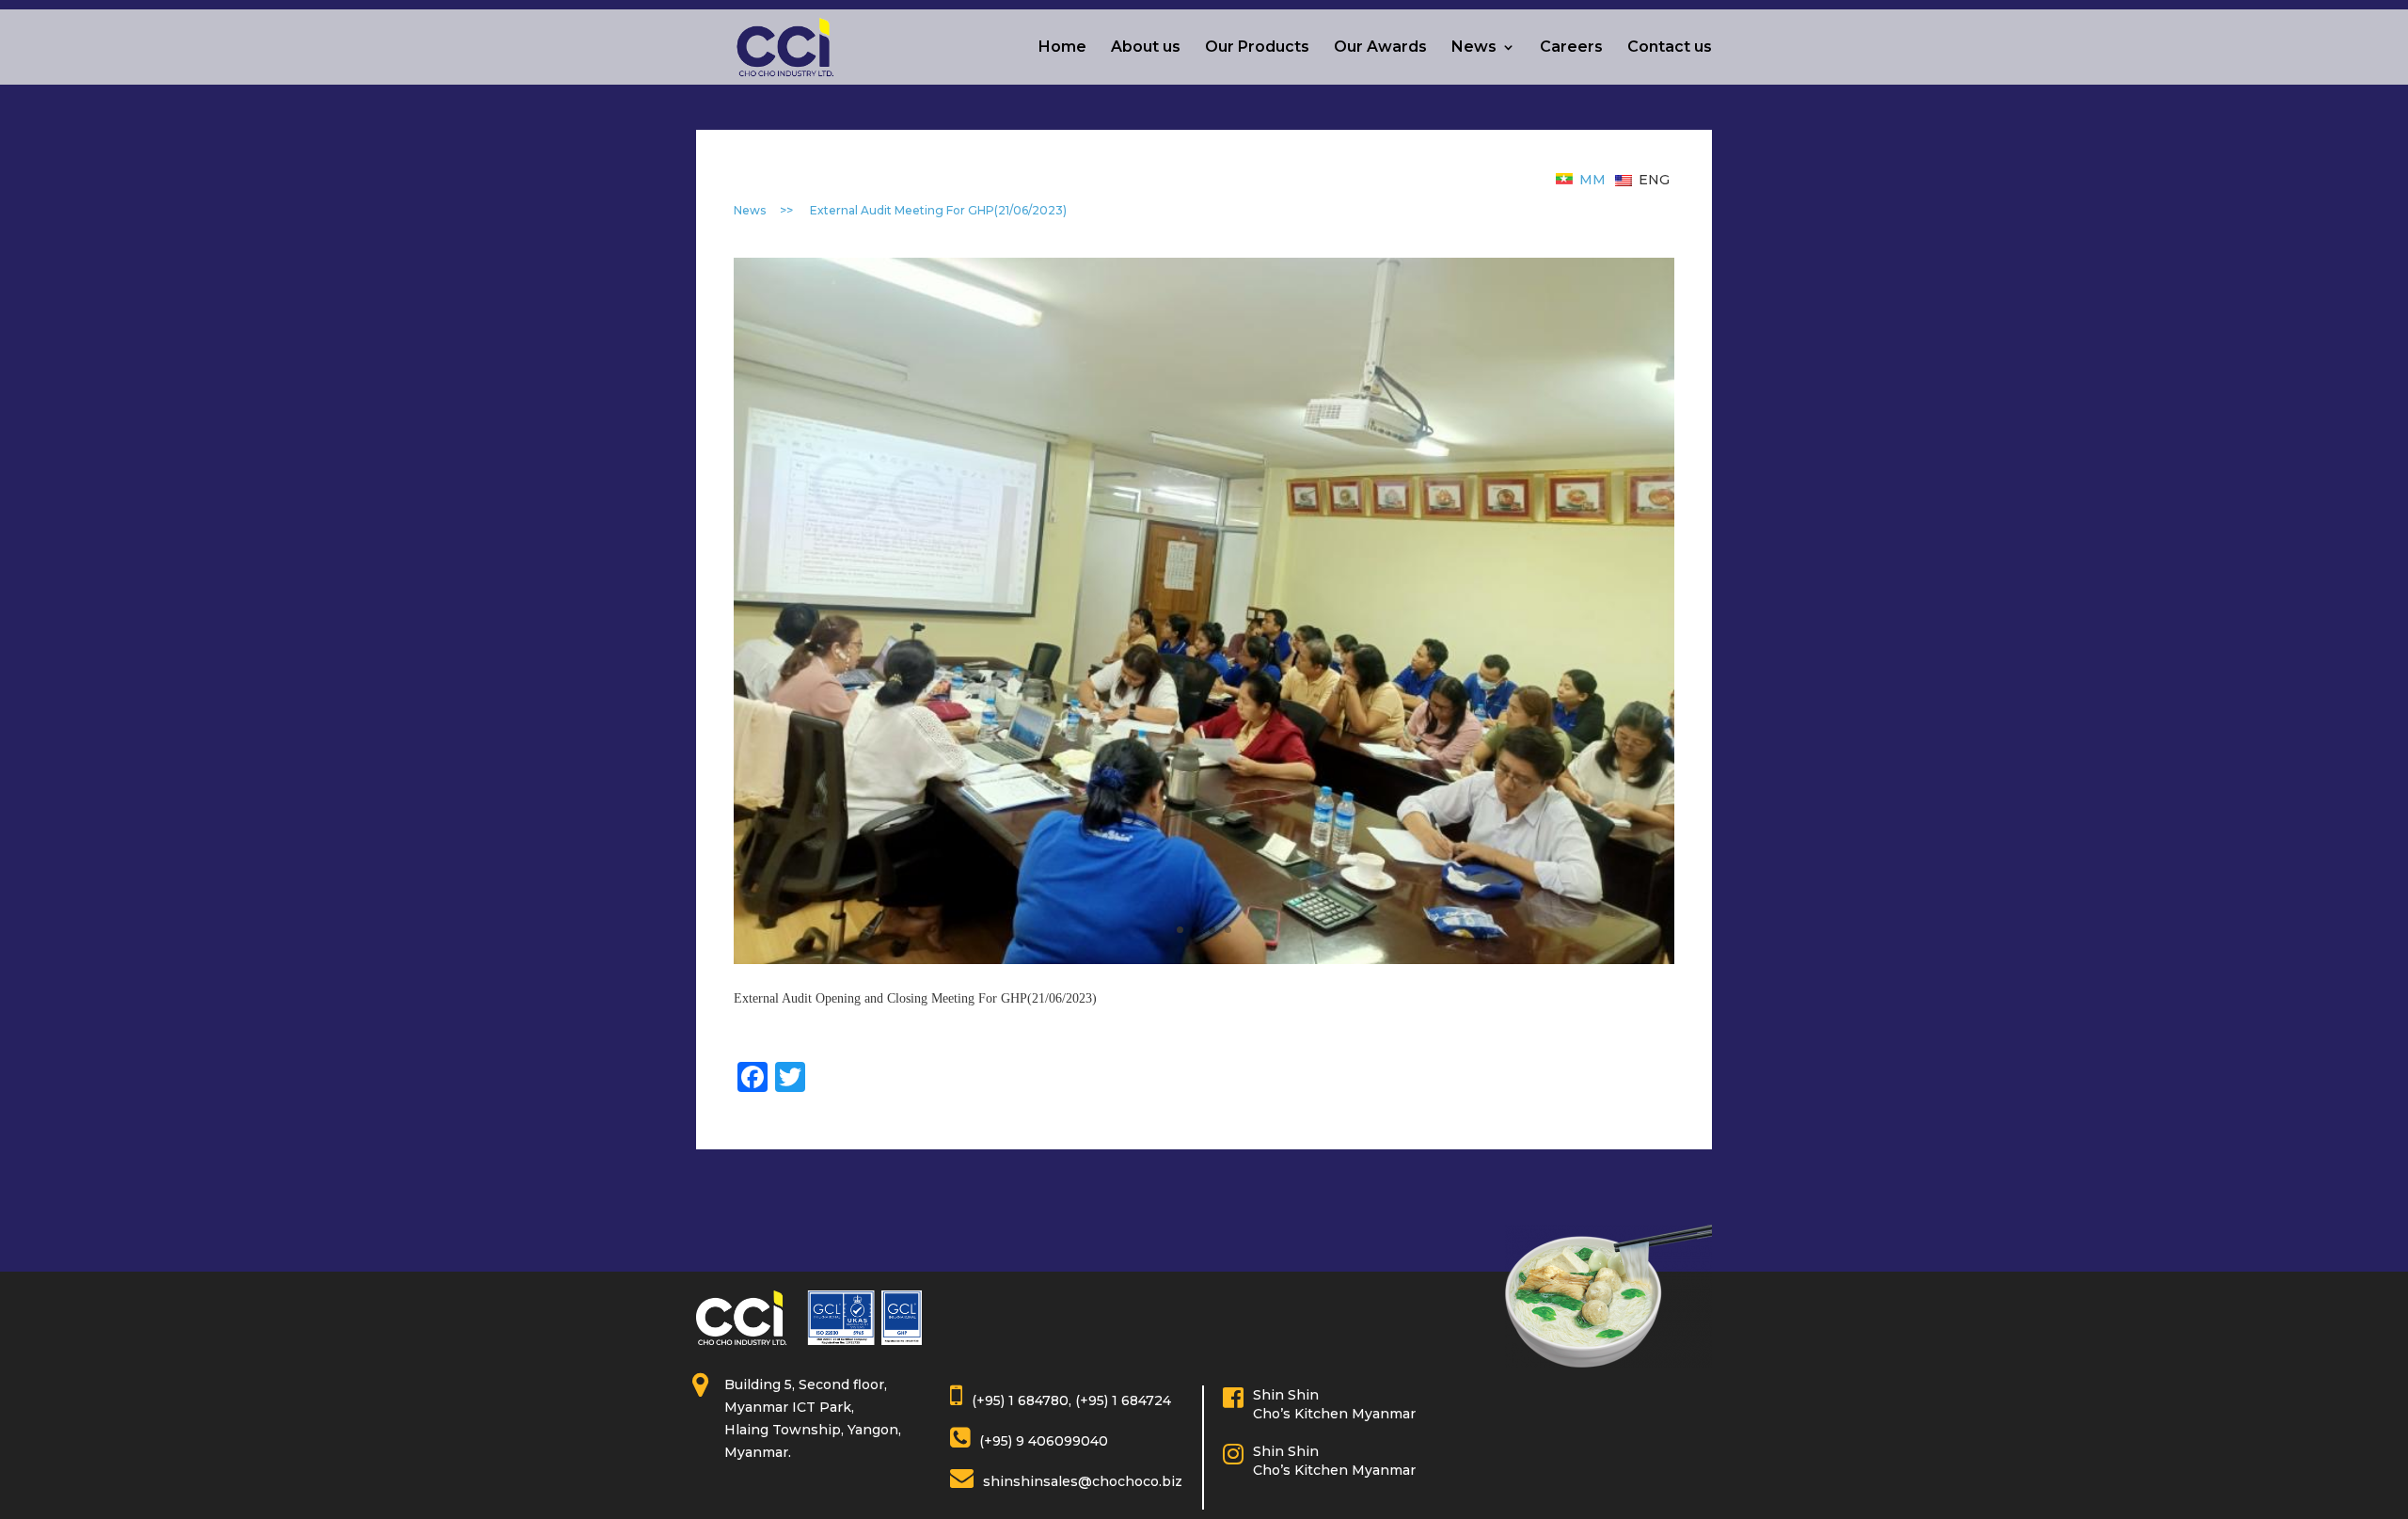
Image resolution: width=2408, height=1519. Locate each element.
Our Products (1257, 48)
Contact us (1670, 48)
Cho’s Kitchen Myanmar (1334, 1414)
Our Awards (1380, 48)
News (1474, 48)
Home (1062, 48)
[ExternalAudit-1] (1204, 610)
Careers (1571, 48)
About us (1146, 48)
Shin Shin (1286, 1395)
